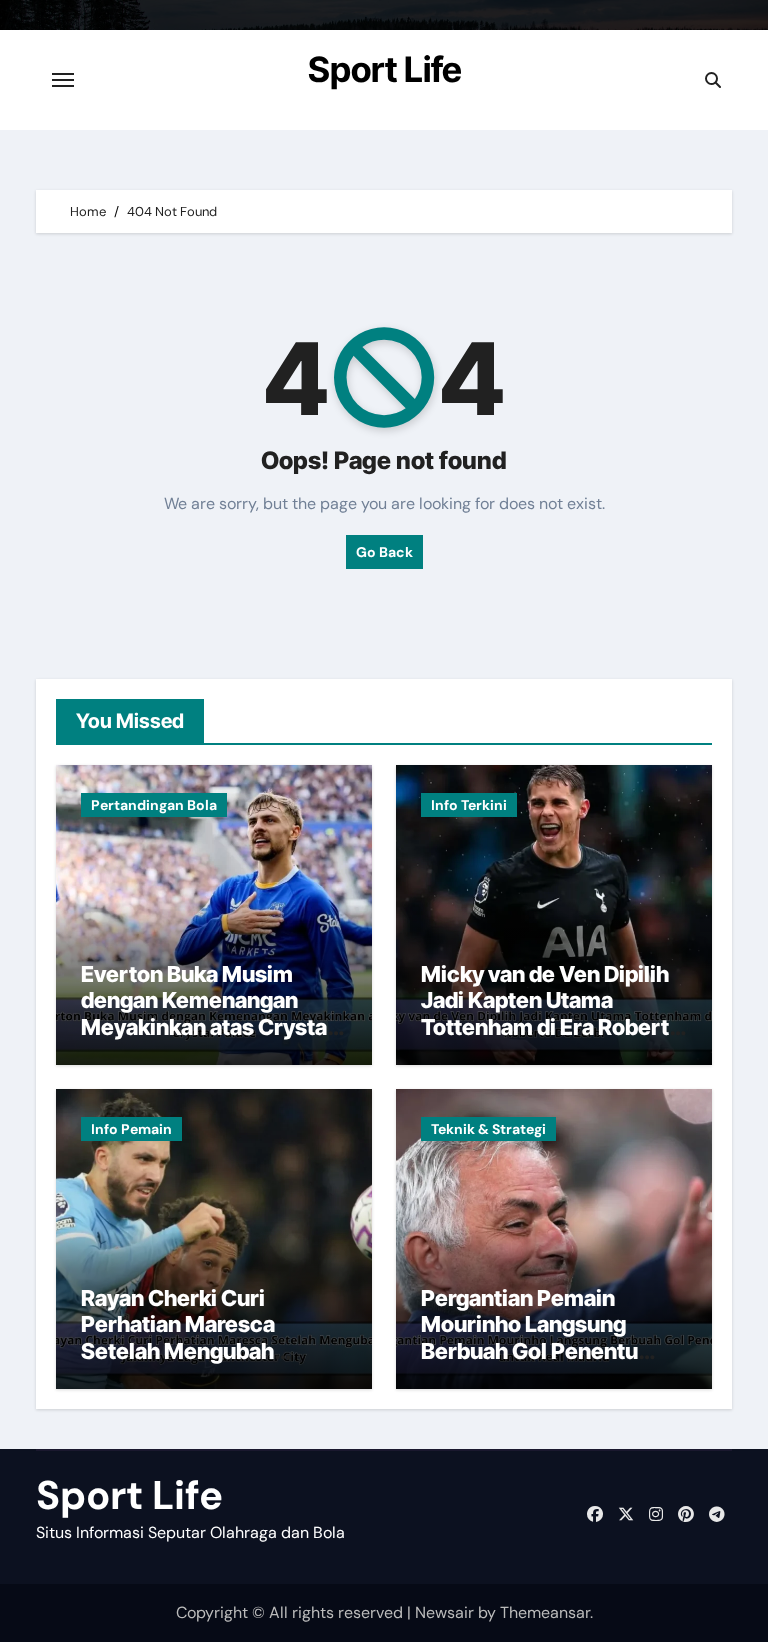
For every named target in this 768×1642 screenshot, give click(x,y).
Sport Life (385, 69)
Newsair (444, 1612)
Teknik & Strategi (488, 1129)
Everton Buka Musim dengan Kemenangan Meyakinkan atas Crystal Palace (207, 1013)
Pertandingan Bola (154, 805)
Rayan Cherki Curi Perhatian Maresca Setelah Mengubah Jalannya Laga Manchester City (178, 1351)
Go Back (384, 552)
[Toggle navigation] (63, 80)
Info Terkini (469, 805)
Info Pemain (131, 1129)
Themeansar (545, 1612)
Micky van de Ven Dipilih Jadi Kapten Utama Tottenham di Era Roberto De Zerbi (551, 1013)
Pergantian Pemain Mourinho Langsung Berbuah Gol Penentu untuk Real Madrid (529, 1337)
